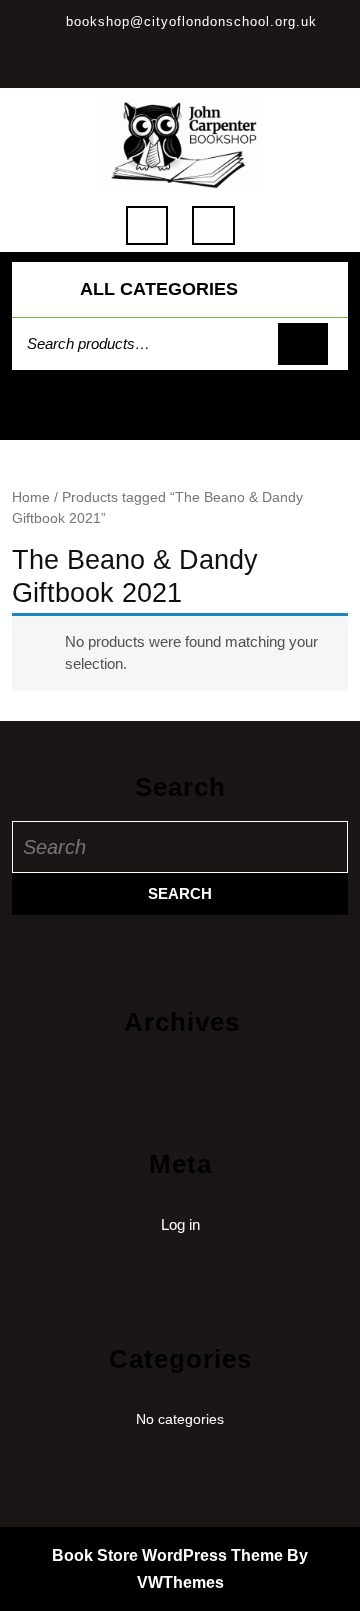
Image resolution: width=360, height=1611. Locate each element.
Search (303, 344)
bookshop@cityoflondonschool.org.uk (191, 21)
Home (31, 497)
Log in (180, 1224)
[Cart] (180, 416)
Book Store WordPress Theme (167, 1555)
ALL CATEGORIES (159, 289)
